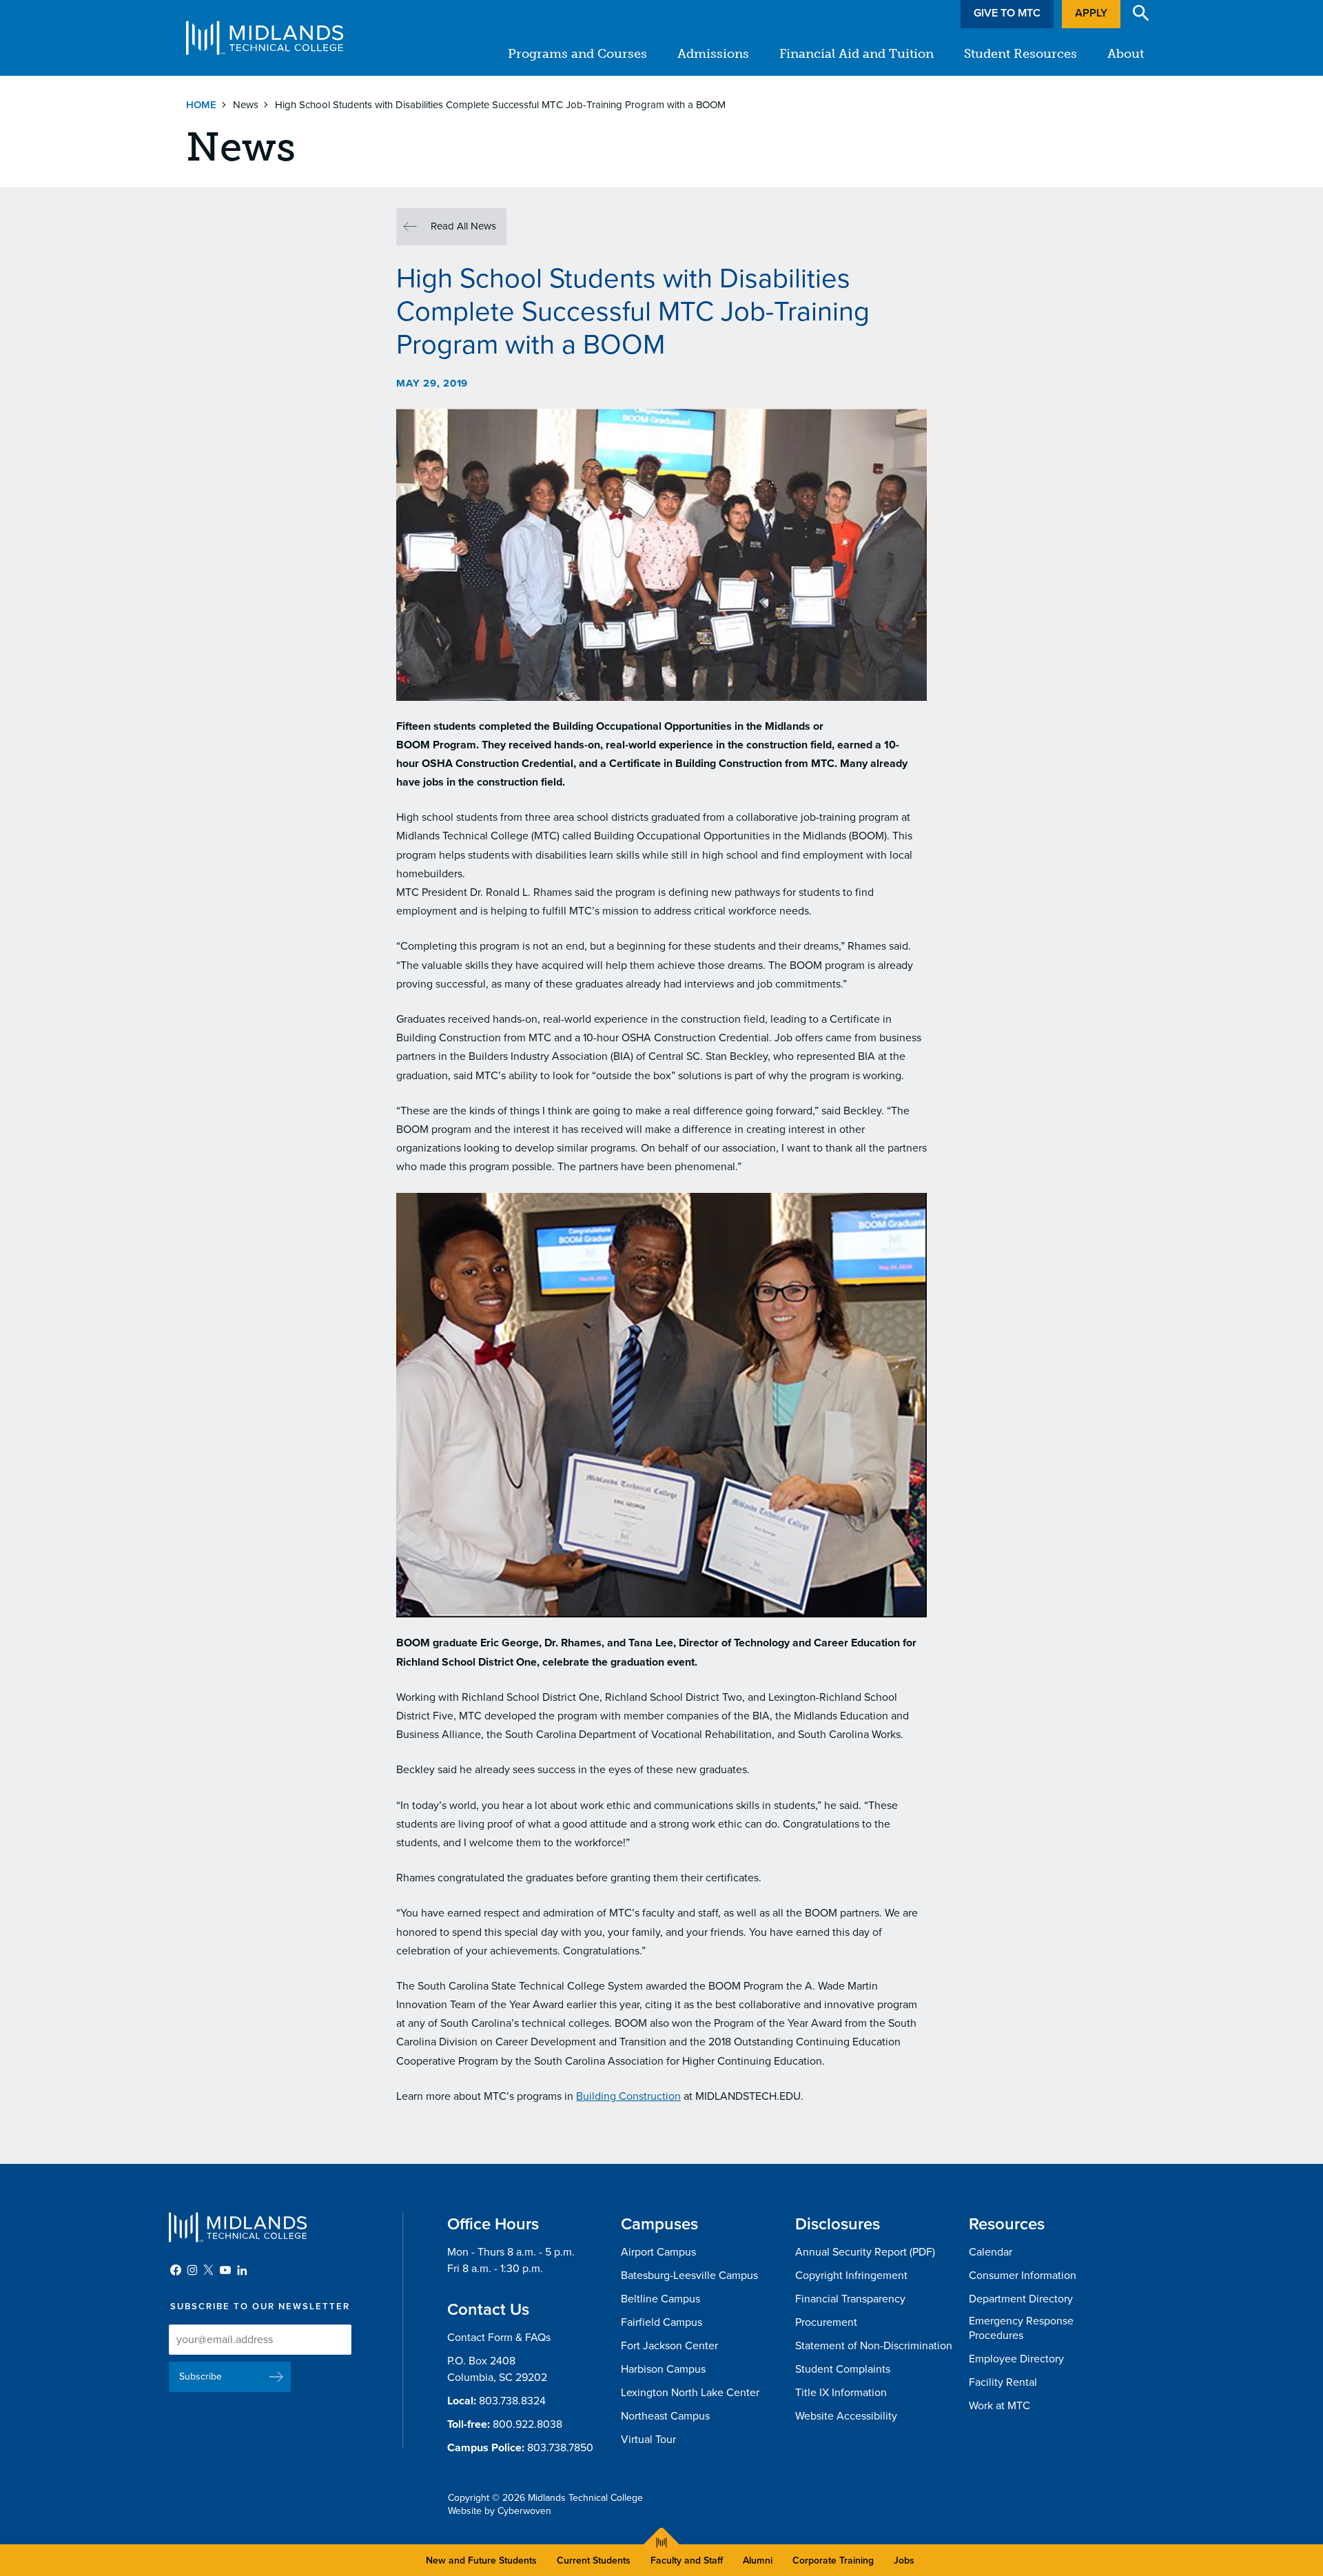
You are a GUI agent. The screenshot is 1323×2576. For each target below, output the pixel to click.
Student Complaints (843, 2369)
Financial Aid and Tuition (857, 54)
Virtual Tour (648, 2440)
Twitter (209, 2270)
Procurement (826, 2322)
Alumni (758, 2560)
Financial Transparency (850, 2299)
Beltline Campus (660, 2299)
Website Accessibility (846, 2416)
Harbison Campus (663, 2369)
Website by (500, 2511)
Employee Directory (1016, 2359)
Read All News (463, 226)
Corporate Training (833, 2560)
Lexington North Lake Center (690, 2393)
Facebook (176, 2270)
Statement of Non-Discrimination (874, 2346)
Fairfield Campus (661, 2322)
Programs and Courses (577, 54)
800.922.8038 (527, 2424)
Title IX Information (841, 2393)
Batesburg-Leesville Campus (689, 2276)
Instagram (192, 2270)
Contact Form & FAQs (499, 2338)
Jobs (904, 2560)
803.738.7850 (560, 2448)
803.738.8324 (512, 2401)
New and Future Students (481, 2560)
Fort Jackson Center (669, 2346)
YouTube (225, 2270)
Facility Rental (1003, 2382)
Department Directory (1021, 2299)
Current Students (594, 2560)
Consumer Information (1023, 2276)
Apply (1091, 13)
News (246, 105)
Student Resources (1021, 54)
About (1126, 54)
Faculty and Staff (687, 2560)
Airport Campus (658, 2252)
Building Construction (628, 2096)
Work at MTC (999, 2406)
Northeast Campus (665, 2416)
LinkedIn (242, 2270)
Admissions (713, 54)
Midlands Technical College (265, 38)
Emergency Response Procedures (1021, 2328)
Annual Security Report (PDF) (865, 2252)
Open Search (1141, 13)
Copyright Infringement (851, 2276)
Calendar (991, 2252)
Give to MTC (1007, 13)
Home (201, 105)
